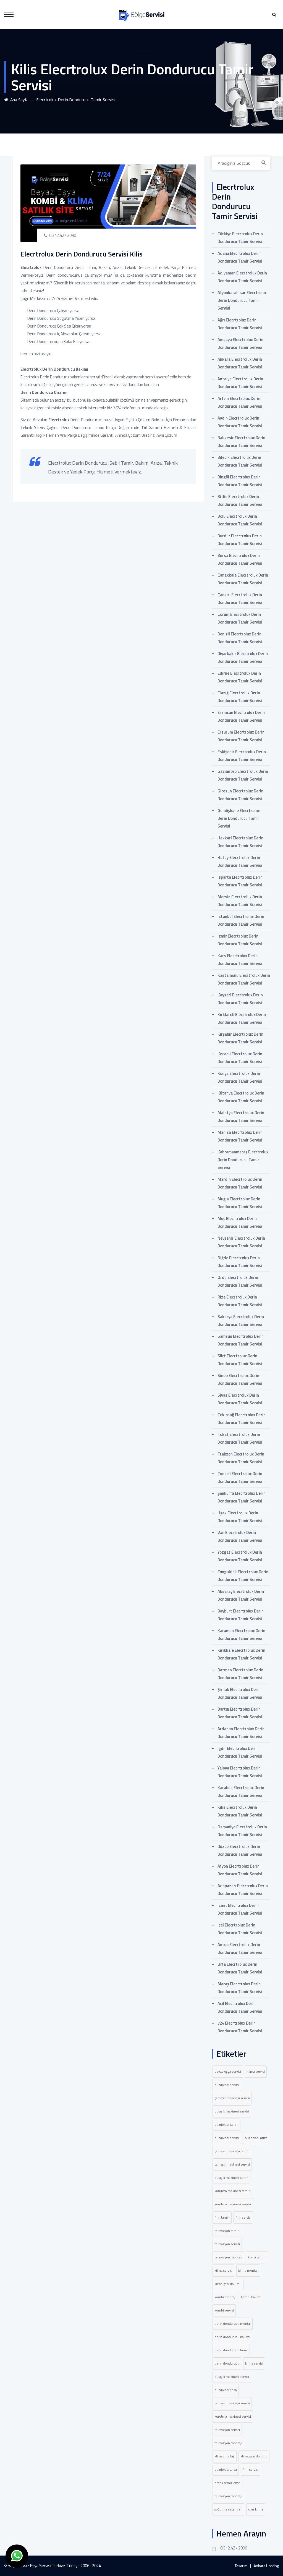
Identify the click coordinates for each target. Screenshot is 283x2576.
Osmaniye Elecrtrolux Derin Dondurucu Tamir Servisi (242, 1831)
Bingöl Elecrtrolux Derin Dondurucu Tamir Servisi (240, 481)
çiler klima (256, 2509)
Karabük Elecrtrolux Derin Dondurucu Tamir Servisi (241, 1791)
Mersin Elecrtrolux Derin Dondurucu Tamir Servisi (240, 901)
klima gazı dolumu (228, 2284)
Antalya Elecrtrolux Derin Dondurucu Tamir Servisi (240, 383)
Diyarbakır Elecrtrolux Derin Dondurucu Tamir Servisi (243, 657)
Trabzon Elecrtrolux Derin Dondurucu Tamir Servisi (241, 1458)
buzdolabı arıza (256, 2138)
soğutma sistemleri (228, 2509)
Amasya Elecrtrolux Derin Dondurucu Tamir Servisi (240, 343)
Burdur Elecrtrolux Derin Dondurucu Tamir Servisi (240, 540)
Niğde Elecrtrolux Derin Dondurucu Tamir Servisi (240, 1262)
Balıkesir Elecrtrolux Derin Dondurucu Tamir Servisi (241, 442)
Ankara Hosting (266, 2566)
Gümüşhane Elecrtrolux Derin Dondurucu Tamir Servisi (239, 818)
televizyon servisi (227, 2244)
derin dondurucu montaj (233, 2324)
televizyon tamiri (227, 2231)
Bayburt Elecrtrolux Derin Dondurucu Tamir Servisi (241, 1615)
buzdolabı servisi (227, 2085)
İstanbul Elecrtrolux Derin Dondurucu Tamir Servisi (241, 920)
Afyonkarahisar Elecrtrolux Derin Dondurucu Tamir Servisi (242, 300)
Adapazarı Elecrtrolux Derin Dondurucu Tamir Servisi (243, 1890)
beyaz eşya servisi (228, 2071)
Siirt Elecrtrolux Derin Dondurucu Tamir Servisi (240, 1360)
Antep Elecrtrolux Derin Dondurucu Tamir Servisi (240, 1948)
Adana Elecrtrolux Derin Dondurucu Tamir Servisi (240, 257)
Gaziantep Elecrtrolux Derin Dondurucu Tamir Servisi (243, 775)
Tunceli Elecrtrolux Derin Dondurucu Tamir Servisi (240, 1477)
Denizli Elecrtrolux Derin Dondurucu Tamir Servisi (240, 638)
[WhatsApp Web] (17, 2556)
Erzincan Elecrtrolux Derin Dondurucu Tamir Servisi (241, 716)
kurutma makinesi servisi (233, 2204)
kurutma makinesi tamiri (232, 2191)
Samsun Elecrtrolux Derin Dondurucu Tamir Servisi (241, 1340)
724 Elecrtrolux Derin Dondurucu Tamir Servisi (240, 2027)
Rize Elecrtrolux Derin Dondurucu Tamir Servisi (240, 1301)
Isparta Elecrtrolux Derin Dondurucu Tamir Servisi (240, 881)
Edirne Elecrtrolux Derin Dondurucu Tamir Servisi (240, 677)
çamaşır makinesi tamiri (232, 2151)
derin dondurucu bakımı (232, 2337)
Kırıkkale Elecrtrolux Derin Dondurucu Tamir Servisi (241, 1654)
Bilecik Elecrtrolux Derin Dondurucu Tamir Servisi (240, 461)
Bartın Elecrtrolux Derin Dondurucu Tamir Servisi (240, 1713)
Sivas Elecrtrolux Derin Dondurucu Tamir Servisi (240, 1399)
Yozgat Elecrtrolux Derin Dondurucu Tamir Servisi (240, 1556)
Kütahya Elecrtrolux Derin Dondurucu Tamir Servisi (241, 1097)
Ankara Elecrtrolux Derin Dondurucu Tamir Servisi (240, 363)
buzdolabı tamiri (226, 2125)
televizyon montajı (228, 2257)
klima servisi (256, 2071)
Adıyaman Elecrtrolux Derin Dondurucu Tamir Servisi (242, 277)
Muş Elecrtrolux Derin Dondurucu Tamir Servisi (240, 1222)
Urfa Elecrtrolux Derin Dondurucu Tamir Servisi (240, 1968)
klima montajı (248, 2270)
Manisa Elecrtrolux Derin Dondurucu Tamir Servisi (240, 1136)
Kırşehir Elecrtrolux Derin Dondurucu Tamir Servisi (240, 1038)
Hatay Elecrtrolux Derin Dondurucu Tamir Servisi (240, 861)
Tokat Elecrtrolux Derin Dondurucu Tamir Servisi (240, 1438)
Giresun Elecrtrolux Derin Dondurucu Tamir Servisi (240, 795)
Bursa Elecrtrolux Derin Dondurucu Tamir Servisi (240, 559)
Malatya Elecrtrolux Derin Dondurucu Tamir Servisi (241, 1116)
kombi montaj (225, 2297)
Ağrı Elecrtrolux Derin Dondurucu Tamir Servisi (240, 324)
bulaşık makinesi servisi (232, 2111)
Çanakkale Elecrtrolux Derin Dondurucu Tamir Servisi (243, 579)
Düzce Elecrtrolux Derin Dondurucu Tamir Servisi (240, 1850)
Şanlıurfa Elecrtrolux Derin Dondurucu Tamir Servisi (242, 1497)
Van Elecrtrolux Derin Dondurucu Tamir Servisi (240, 1536)
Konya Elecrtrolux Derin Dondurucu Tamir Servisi (240, 1077)
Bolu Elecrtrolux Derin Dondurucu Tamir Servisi (240, 520)
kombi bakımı (251, 2297)
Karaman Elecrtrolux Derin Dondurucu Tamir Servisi (241, 1634)
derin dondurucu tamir (231, 2350)
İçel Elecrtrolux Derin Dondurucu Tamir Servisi (240, 1929)
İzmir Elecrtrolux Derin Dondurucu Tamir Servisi (240, 940)
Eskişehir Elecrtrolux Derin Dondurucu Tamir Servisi (242, 756)
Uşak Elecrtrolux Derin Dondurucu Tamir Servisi (240, 1517)
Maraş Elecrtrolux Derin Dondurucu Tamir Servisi (240, 1988)
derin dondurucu (227, 2363)
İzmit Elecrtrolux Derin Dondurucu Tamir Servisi (240, 1909)
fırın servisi (243, 2217)
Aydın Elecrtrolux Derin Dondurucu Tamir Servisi (240, 422)
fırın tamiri (222, 2217)
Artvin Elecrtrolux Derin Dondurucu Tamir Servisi (240, 402)
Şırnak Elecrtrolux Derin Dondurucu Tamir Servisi (240, 1693)
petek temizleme (227, 2483)
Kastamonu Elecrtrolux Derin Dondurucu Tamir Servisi (244, 979)
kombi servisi (224, 2310)
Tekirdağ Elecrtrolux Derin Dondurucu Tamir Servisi (242, 1419)
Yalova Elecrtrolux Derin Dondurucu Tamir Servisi (240, 1772)
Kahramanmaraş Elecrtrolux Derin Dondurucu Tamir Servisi (243, 1160)
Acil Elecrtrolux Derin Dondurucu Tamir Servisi (240, 2007)
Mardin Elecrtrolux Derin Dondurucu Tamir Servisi (240, 1183)
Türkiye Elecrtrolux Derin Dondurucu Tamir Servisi (240, 238)
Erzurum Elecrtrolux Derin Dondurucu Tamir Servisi (241, 736)
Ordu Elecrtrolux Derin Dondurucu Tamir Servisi (240, 1281)
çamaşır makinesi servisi (232, 2098)
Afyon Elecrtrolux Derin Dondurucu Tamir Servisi (240, 1870)
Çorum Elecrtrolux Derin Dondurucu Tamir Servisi (240, 618)
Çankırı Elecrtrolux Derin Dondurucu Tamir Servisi (240, 599)
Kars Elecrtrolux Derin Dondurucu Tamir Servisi (240, 960)
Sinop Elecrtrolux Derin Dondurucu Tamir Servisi (240, 1379)
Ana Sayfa (18, 100)
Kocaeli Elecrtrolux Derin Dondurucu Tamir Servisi (240, 1058)
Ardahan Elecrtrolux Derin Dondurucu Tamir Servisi (241, 1733)
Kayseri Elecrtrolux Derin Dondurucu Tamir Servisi (240, 999)
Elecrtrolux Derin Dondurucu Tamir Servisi (76, 100)
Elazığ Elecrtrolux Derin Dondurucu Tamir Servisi (240, 697)
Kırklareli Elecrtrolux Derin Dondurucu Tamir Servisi (242, 1018)
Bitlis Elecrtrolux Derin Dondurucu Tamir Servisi (240, 500)
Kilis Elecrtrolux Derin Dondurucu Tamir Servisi (240, 1811)
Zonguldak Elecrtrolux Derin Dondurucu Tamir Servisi (243, 1576)
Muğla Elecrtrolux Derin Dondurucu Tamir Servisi (240, 1203)
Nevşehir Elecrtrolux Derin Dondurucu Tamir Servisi (241, 1242)
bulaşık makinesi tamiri (231, 2178)
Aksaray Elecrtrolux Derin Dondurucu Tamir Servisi (241, 1595)
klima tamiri (257, 2257)
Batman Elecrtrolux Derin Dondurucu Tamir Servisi (240, 1674)
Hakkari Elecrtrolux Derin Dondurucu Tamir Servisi (240, 842)
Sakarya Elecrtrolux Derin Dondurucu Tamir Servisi (241, 1320)
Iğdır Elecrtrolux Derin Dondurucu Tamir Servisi (240, 1752)
